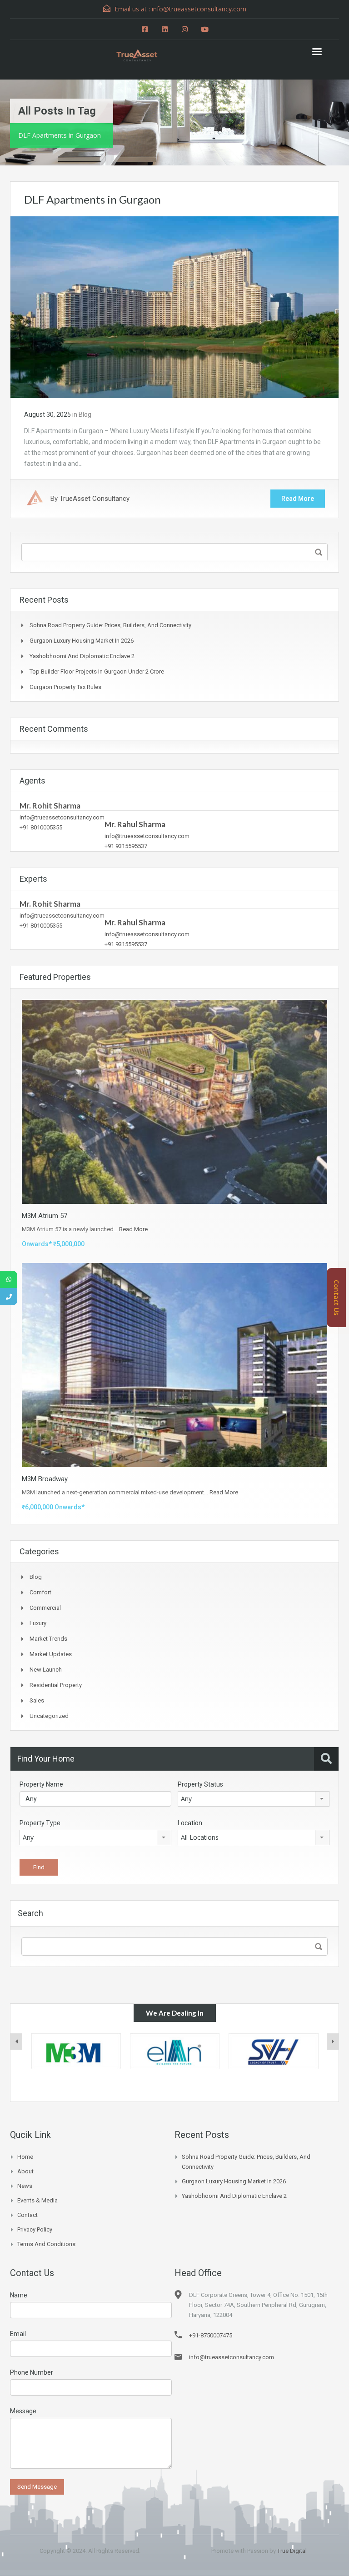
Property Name (41, 1784)
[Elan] (76, 2051)
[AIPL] (274, 2051)
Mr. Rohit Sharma (50, 806)
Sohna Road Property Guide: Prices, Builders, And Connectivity (110, 625)
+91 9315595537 (126, 846)
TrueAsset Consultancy (95, 499)
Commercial (45, 1608)
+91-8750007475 (211, 2335)
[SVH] (175, 2051)
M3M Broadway (45, 1479)
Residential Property (56, 1685)
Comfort (40, 1592)
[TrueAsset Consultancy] (143, 54)
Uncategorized (49, 1716)
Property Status (200, 1784)
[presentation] (16, 2042)
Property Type (40, 1823)
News (25, 2186)
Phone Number (32, 2372)
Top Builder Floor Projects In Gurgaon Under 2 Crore (97, 671)
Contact (27, 2215)
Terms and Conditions (46, 2244)
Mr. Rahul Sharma (135, 824)
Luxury (38, 1623)
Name (19, 2295)
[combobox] (254, 1799)
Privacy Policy (35, 2229)
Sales (37, 1700)
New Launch (46, 1670)
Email (18, 2334)
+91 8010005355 (41, 827)
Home (25, 2157)
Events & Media (37, 2200)
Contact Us (337, 1298)
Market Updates (51, 1654)
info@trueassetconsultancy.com (62, 817)
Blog (85, 414)
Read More (298, 499)
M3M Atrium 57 (45, 1216)
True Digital (292, 2551)
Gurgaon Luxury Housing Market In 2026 (82, 641)
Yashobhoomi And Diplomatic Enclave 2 (82, 656)
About (25, 2171)
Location (190, 1823)
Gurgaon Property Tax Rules (65, 687)
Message (23, 2411)
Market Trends (48, 1639)
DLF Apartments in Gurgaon (92, 199)
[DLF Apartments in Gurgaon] (174, 307)
